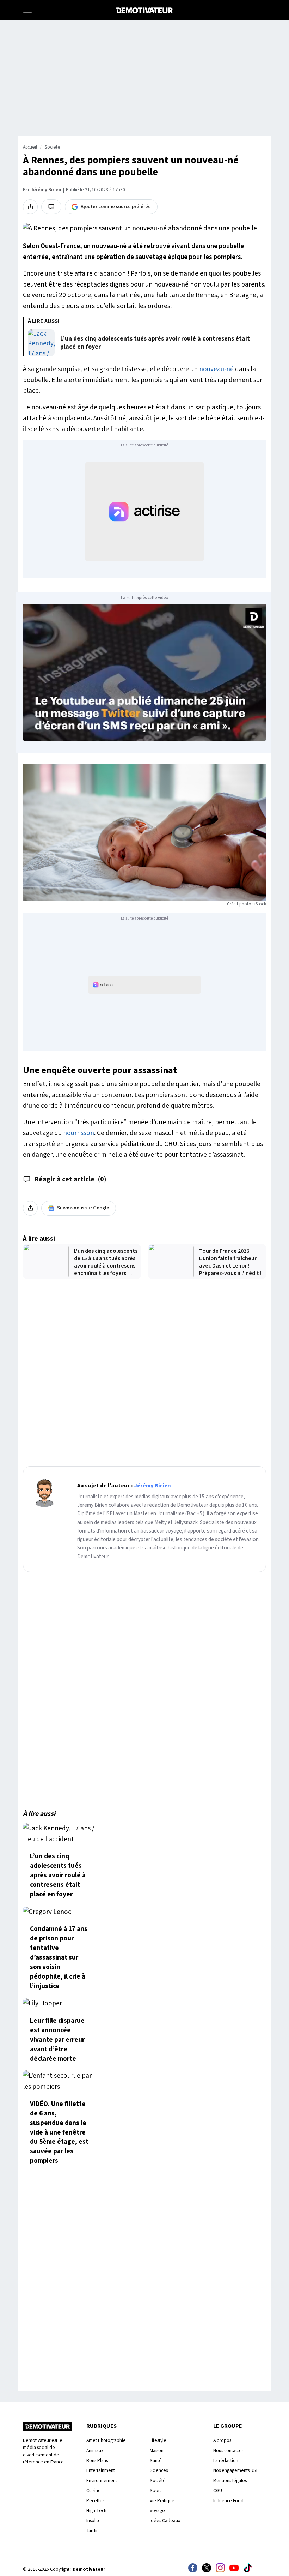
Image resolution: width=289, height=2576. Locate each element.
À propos (222, 2440)
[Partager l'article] (30, 207)
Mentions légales (230, 2481)
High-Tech (96, 2511)
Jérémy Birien (46, 190)
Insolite (94, 2520)
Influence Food (228, 2501)
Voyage (157, 2511)
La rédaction (226, 2460)
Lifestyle (158, 2440)
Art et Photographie (106, 2440)
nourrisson (79, 1133)
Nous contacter (228, 2451)
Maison (157, 2451)
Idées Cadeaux (165, 2520)
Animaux (95, 2451)
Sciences (159, 2470)
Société (158, 2481)
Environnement (102, 2481)
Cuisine (94, 2490)
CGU (218, 2490)
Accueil (30, 147)
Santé (156, 2460)
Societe (52, 147)
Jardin (93, 2531)
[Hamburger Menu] (27, 10)
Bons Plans (97, 2460)
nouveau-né (216, 369)
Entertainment (101, 2470)
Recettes (95, 2501)
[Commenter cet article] (51, 207)
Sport (155, 2490)
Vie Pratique (162, 2501)
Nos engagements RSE (236, 2470)
